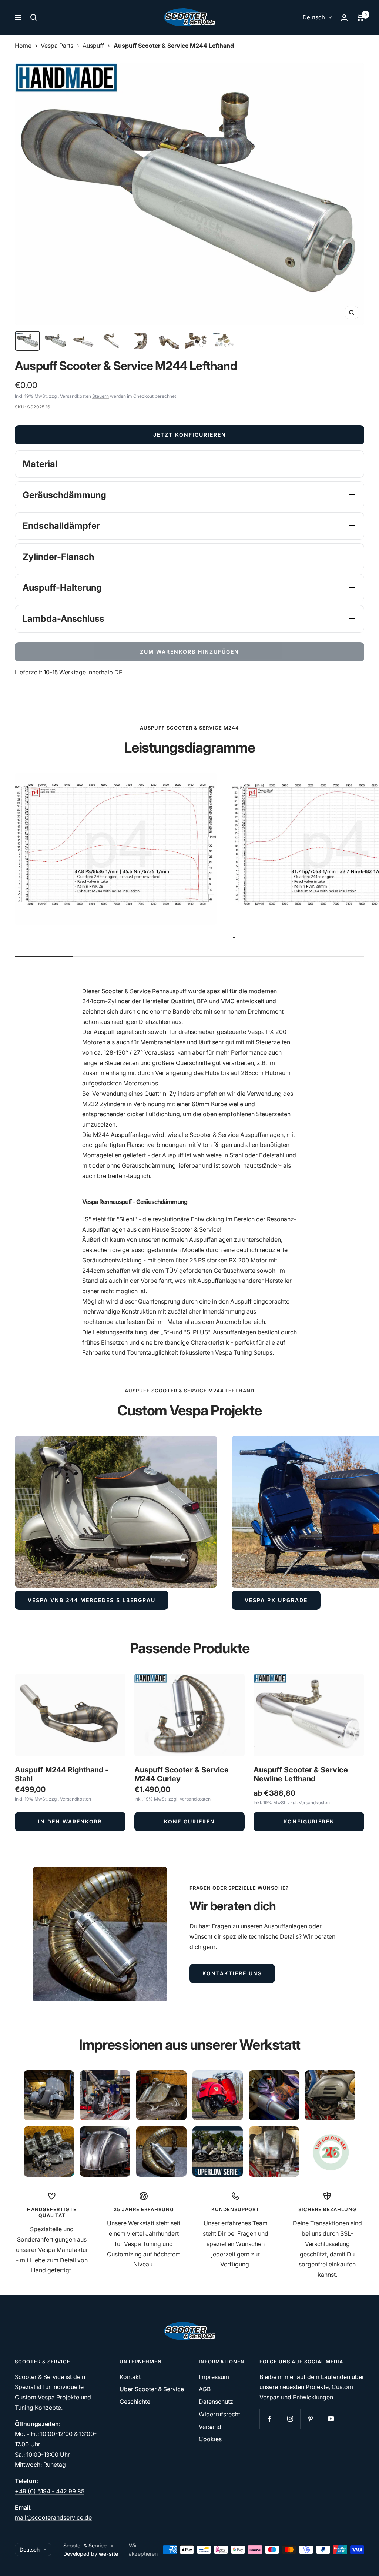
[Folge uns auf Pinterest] (310, 2419)
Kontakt (130, 2377)
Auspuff (93, 46)
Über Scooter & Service (152, 2389)
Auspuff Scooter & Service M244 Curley (182, 1774)
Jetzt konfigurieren (190, 435)
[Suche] (34, 17)
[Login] (344, 18)
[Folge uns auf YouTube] (331, 2419)
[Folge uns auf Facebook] (270, 2419)
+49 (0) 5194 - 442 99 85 (50, 2491)
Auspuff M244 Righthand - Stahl (62, 1774)
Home (23, 46)
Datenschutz (216, 2402)
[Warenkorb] (360, 17)
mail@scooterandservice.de (53, 2517)
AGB (205, 2389)
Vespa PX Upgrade (276, 1600)
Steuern (100, 396)
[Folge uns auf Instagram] (290, 2419)
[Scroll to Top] (363, 2560)
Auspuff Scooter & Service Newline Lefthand (301, 1774)
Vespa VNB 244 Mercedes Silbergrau (92, 1600)
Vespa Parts (57, 46)
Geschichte (135, 2402)
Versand (210, 2427)
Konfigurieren (189, 1821)
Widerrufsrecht (219, 2414)
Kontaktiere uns (232, 1973)
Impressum (214, 2377)
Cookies (210, 2439)
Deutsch (314, 17)
